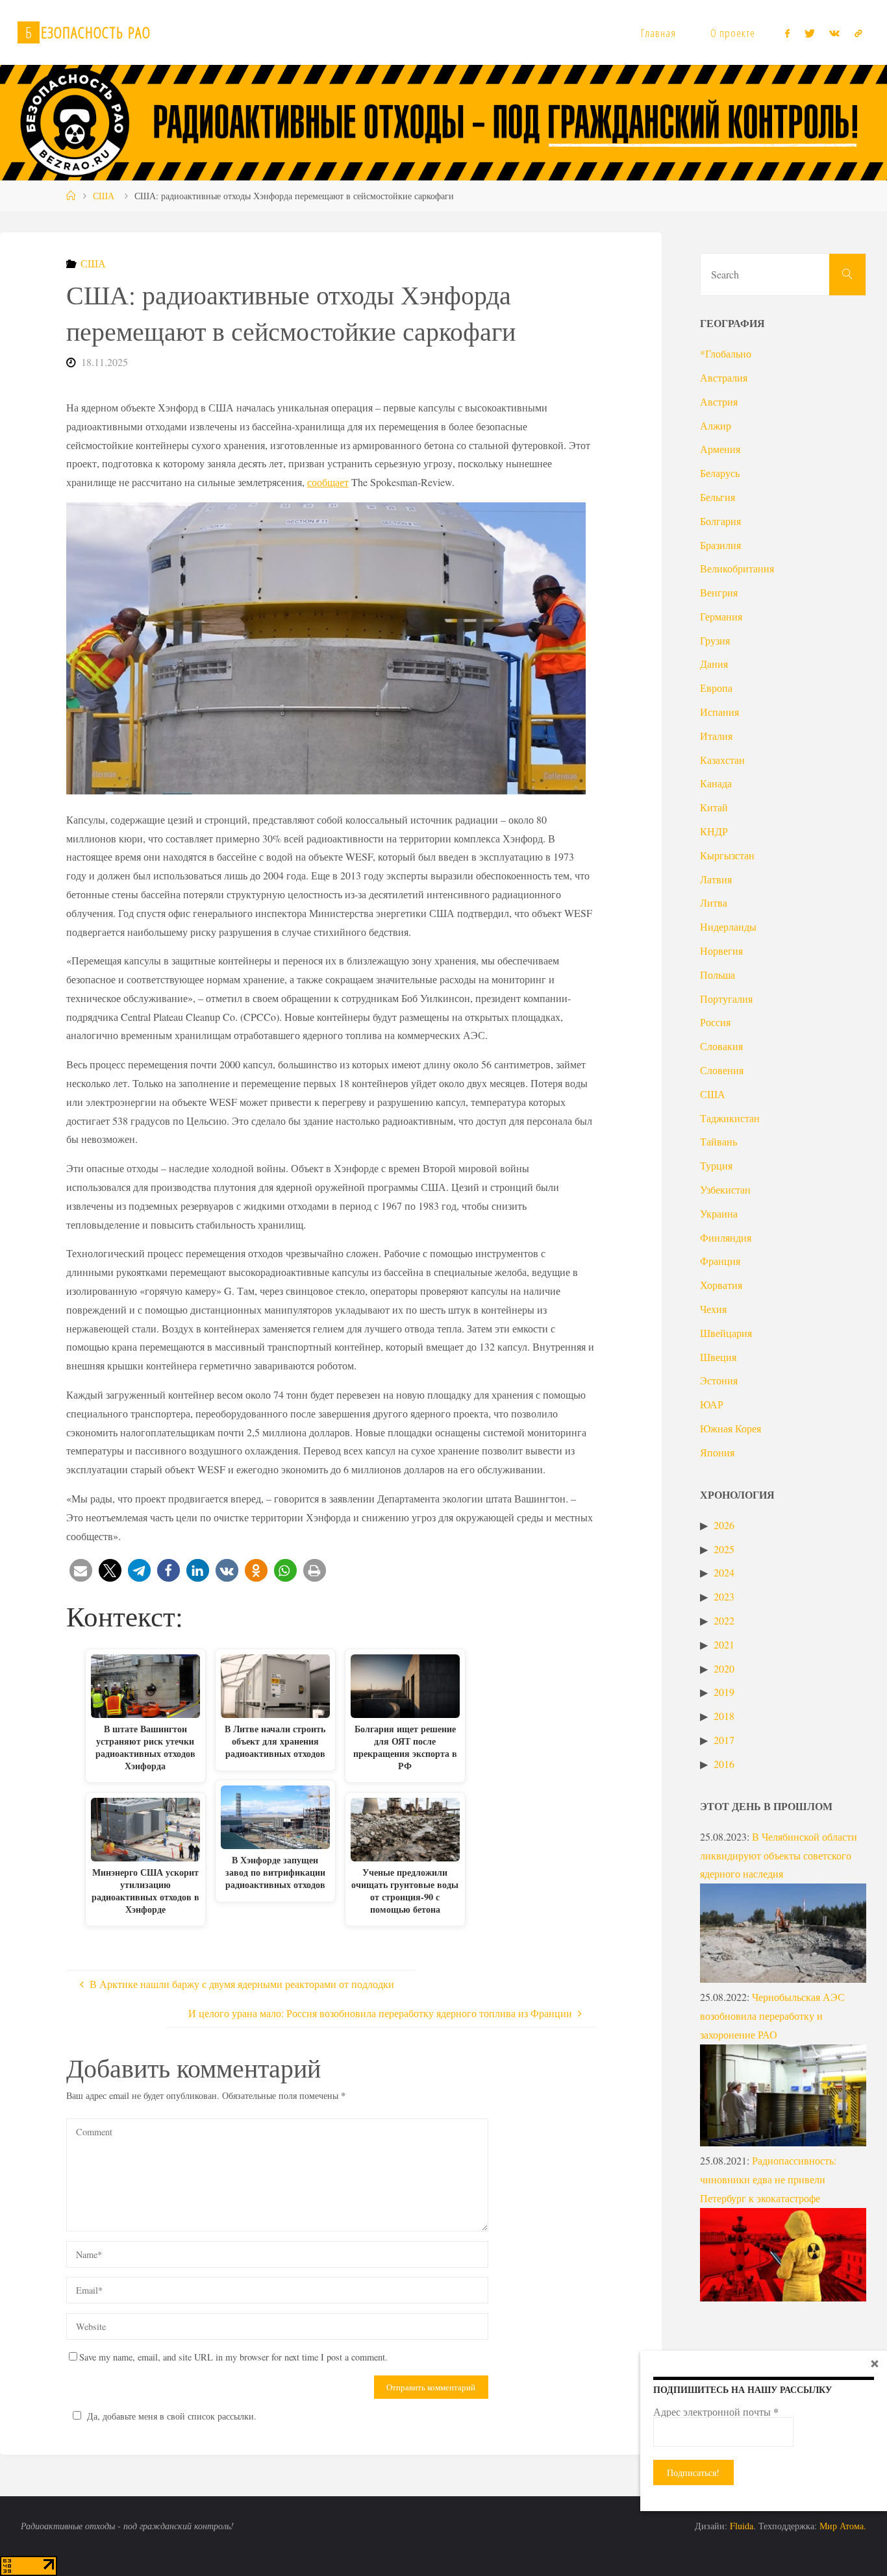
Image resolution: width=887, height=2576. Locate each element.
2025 (724, 1549)
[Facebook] (787, 33)
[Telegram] (858, 33)
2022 (724, 1620)
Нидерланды (728, 926)
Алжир (716, 425)
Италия (716, 736)
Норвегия (721, 951)
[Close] (875, 2363)
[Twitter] (810, 33)
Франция (720, 1261)
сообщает (328, 482)
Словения (722, 1070)
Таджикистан (730, 1118)
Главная (658, 33)
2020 (724, 1668)
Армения (720, 449)
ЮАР (712, 1404)
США (104, 196)
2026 (724, 1525)
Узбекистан (725, 1189)
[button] (81, 1570)
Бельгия (718, 497)
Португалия (726, 999)
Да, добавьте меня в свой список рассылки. (172, 2416)
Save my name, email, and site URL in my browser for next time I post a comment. (233, 2357)
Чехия (713, 1309)
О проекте (733, 33)
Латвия (716, 879)
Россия (715, 1022)
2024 (724, 1572)
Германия (721, 616)
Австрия (719, 401)
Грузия (715, 640)
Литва (714, 902)
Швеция (718, 1357)
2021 (724, 1644)
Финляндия (726, 1237)
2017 (724, 1740)
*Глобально (726, 353)
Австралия (724, 377)
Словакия (721, 1046)
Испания (719, 712)
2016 (724, 1764)
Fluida (740, 2526)
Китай (714, 807)
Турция (716, 1165)
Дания (714, 664)
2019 (724, 1692)
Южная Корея (731, 1428)
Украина (719, 1213)
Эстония (719, 1380)
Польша (718, 975)
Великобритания (737, 568)
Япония (717, 1452)
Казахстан (722, 760)
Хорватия (721, 1285)
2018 (724, 1716)
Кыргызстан (727, 855)
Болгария (720, 521)
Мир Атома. (843, 2526)
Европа (716, 688)
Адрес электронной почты (716, 2412)
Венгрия (719, 592)
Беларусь (720, 473)
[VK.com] (834, 33)
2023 (724, 1596)
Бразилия (720, 545)
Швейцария (726, 1333)
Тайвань (718, 1141)
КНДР (714, 831)
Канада (716, 783)
